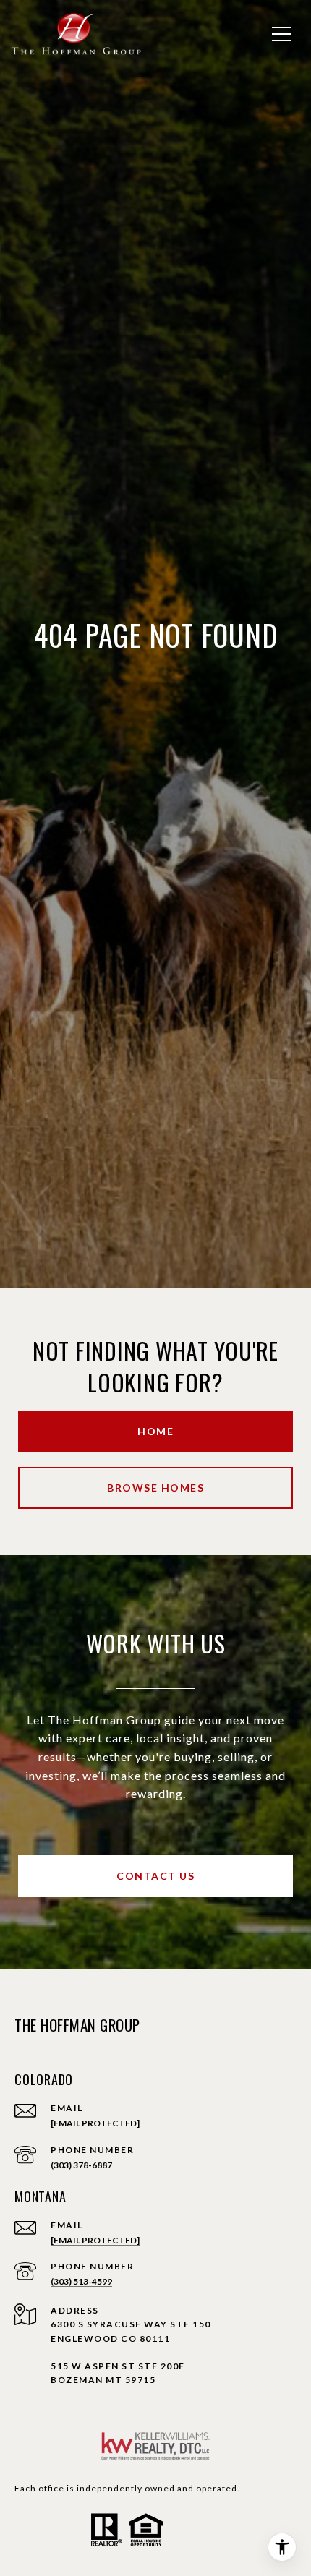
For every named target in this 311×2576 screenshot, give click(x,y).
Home (155, 1431)
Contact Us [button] (155, 1876)
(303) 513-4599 (81, 2281)
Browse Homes (155, 1488)
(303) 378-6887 (81, 2165)
